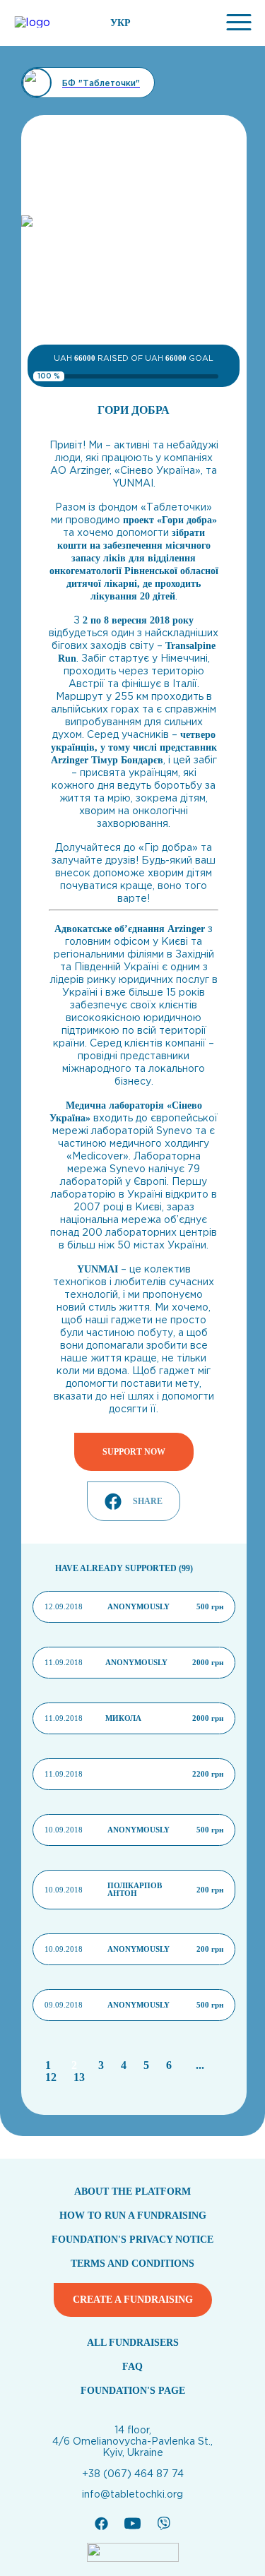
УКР (120, 23)
